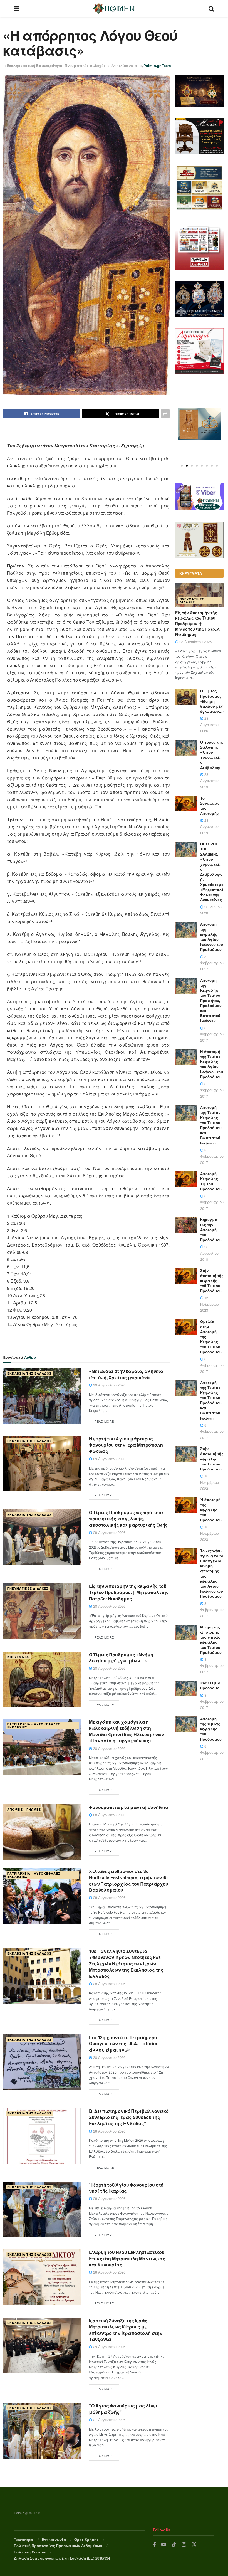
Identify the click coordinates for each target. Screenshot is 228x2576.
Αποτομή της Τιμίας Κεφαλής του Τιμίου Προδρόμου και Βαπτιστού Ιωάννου (211, 1125)
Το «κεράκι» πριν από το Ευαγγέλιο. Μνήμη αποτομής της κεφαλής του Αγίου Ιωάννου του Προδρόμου (212, 1574)
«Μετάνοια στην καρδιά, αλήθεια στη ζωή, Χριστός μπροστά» (126, 1374)
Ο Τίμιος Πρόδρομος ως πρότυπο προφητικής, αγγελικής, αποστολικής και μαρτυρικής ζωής (128, 1519)
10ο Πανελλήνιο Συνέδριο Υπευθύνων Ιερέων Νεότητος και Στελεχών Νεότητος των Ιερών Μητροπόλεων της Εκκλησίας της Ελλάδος (126, 1964)
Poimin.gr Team (157, 66)
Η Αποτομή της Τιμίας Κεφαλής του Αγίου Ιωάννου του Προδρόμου (212, 1064)
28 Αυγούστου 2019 (209, 781)
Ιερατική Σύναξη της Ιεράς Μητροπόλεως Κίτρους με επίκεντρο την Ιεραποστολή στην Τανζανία (126, 2330)
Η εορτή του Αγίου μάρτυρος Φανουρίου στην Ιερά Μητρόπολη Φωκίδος (126, 1445)
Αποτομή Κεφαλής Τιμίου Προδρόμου (211, 1181)
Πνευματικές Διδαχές (85, 66)
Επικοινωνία (54, 2539)
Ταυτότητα (24, 2539)
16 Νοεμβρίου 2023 (210, 1304)
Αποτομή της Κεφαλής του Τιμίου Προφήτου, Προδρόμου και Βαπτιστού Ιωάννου (211, 1000)
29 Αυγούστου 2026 (109, 1385)
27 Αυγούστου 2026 (109, 2420)
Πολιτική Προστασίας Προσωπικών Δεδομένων (58, 2546)
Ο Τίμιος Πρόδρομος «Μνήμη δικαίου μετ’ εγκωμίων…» (121, 1658)
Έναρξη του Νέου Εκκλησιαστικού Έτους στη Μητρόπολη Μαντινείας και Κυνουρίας (127, 2258)
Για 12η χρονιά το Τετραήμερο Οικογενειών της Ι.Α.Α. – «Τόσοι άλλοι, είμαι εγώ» (123, 2044)
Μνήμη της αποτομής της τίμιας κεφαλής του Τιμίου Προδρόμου (211, 1640)
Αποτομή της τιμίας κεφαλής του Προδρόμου (211, 1729)
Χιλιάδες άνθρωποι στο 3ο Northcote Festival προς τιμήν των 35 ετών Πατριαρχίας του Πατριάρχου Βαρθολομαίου (129, 1881)
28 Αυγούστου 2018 (209, 1253)
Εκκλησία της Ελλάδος (29, 1373)
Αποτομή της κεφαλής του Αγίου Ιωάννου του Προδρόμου (212, 937)
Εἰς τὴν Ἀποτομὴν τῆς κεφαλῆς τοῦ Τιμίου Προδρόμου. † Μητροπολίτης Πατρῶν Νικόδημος (129, 1592)
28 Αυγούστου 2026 (109, 1606)
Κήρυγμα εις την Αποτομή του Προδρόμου (211, 1230)
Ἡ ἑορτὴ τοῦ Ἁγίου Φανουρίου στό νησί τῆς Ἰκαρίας (126, 2188)
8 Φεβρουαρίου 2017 (212, 963)
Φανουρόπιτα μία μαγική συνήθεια (129, 1807)
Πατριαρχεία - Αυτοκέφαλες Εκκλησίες (34, 1726)
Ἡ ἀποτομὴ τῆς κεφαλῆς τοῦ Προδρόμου (211, 1510)
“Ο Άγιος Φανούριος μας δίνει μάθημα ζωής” (123, 2409)
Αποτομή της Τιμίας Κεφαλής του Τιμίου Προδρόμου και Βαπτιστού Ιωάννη (211, 1400)
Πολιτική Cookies (30, 2552)
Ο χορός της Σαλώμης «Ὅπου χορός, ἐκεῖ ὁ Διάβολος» (212, 755)
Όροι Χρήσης (86, 2539)
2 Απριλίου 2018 (123, 66)
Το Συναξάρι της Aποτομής (210, 806)
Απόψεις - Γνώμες (24, 1809)
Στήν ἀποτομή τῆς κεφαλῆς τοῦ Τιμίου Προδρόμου (212, 1280)
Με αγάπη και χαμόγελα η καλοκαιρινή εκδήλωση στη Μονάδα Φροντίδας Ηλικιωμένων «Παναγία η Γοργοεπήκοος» (127, 1731)
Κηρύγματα (18, 1657)
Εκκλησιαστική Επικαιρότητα (35, 66)
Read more (104, 1421)
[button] (182, 466)
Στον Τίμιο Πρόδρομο (210, 1685)
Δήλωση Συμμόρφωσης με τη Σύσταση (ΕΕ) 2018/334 (62, 2558)
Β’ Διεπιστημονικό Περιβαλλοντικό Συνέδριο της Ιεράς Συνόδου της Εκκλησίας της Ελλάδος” (129, 2117)
